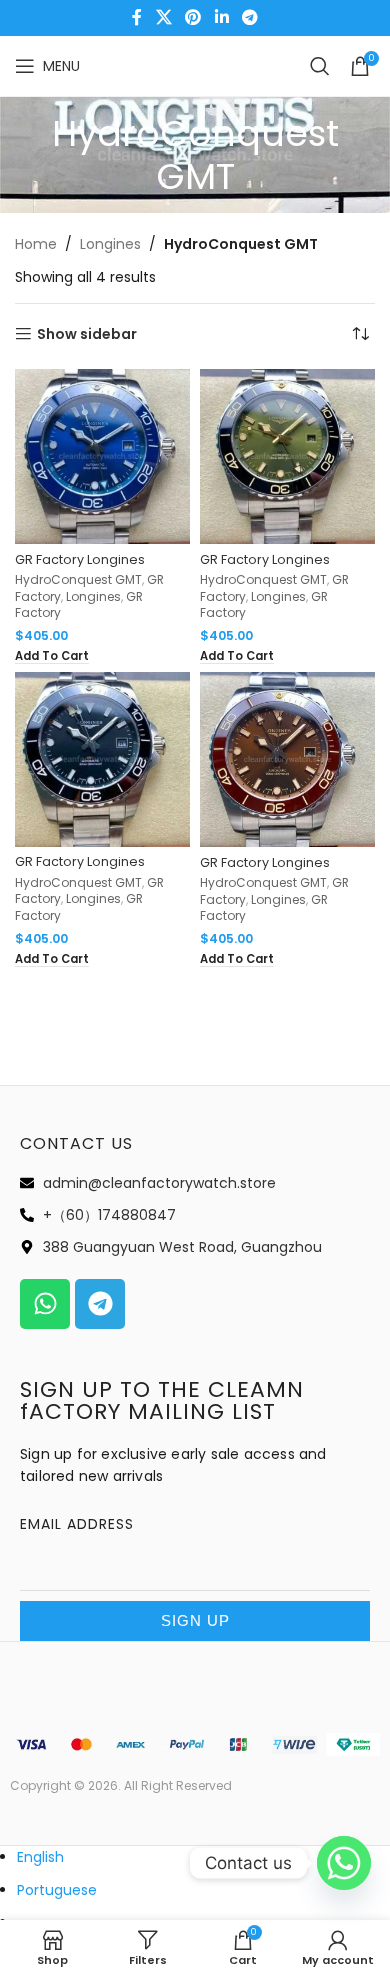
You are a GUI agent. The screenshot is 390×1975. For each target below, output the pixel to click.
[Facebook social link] (137, 17)
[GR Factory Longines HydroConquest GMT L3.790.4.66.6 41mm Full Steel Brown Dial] (287, 759)
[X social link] (163, 17)
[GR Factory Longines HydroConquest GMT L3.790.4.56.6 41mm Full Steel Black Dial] (102, 759)
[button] (52, 657)
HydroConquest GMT (78, 579)
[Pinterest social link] (193, 17)
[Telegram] (100, 1304)
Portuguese (57, 1890)
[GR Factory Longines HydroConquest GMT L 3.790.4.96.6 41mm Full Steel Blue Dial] (102, 456)
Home (36, 244)
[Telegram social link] (249, 17)
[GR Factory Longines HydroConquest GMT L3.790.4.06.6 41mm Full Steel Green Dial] (287, 456)
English (40, 1857)
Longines (110, 244)
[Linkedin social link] (221, 17)
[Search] (320, 66)
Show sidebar (87, 334)
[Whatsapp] (45, 1304)
